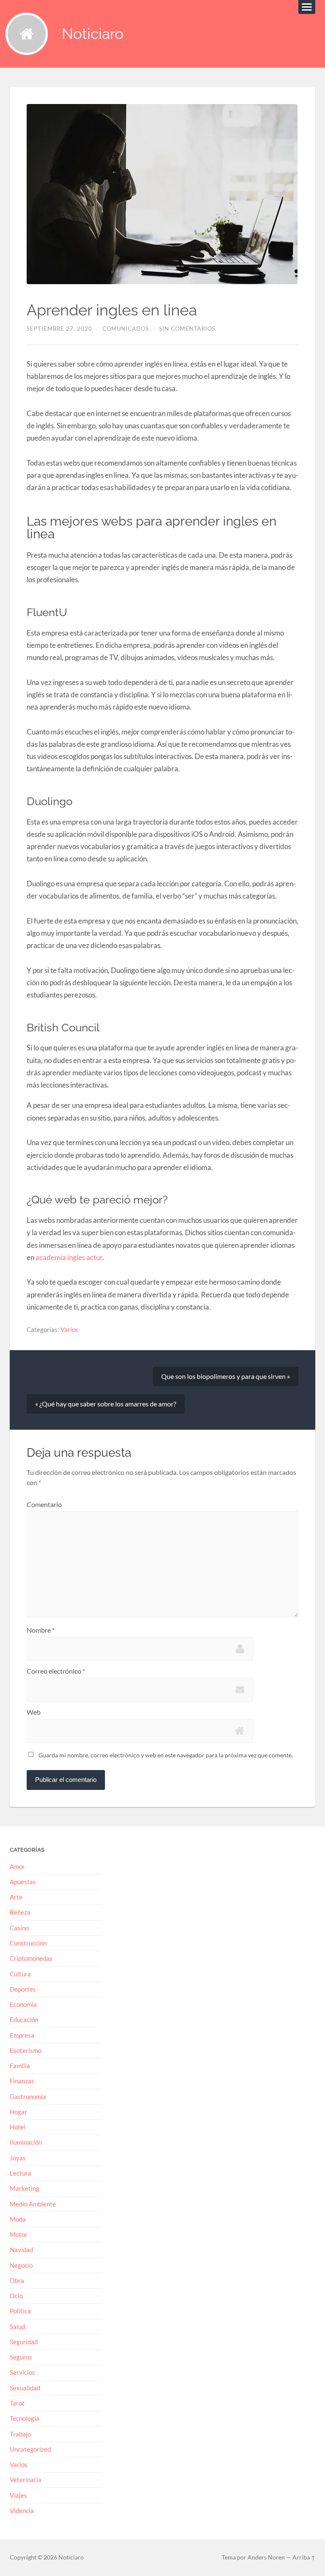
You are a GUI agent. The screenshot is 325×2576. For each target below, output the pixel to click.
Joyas (18, 2158)
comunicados (126, 329)
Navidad (21, 2250)
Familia (20, 2066)
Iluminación (26, 2142)
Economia (23, 2004)
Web (34, 1712)
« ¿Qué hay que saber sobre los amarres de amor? (106, 1404)
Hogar (18, 2112)
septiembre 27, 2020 (59, 329)
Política (20, 2311)
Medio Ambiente (33, 2204)
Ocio (16, 2296)
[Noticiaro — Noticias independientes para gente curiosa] (27, 34)
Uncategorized (30, 2449)
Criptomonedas (31, 1958)
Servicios (22, 2372)
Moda (18, 2219)
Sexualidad (25, 2388)
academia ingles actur (69, 1257)
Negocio (21, 2265)
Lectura (21, 2173)
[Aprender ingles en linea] (163, 194)
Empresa (22, 2035)
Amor (17, 1866)
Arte (16, 1897)
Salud (17, 2327)
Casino (19, 1928)
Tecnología (25, 2418)
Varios (69, 1329)
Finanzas (22, 2081)
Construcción (28, 1943)
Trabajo (20, 2434)
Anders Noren (266, 2557)
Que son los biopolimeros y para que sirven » (226, 1376)
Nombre (41, 1630)
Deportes (23, 1989)
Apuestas (23, 1882)
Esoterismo (26, 2050)
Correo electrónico (56, 1671)
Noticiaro (93, 34)
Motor (19, 2234)
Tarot (17, 2403)
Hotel (18, 2127)
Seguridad (24, 2342)
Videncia (22, 2510)
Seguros (21, 2357)
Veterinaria (26, 2480)
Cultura (20, 1974)
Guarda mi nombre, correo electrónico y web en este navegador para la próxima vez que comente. (166, 1755)
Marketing (25, 2188)
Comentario (44, 1504)
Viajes (18, 2495)
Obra (17, 2280)
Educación (24, 2020)
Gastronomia (28, 2096)
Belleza (20, 1912)
